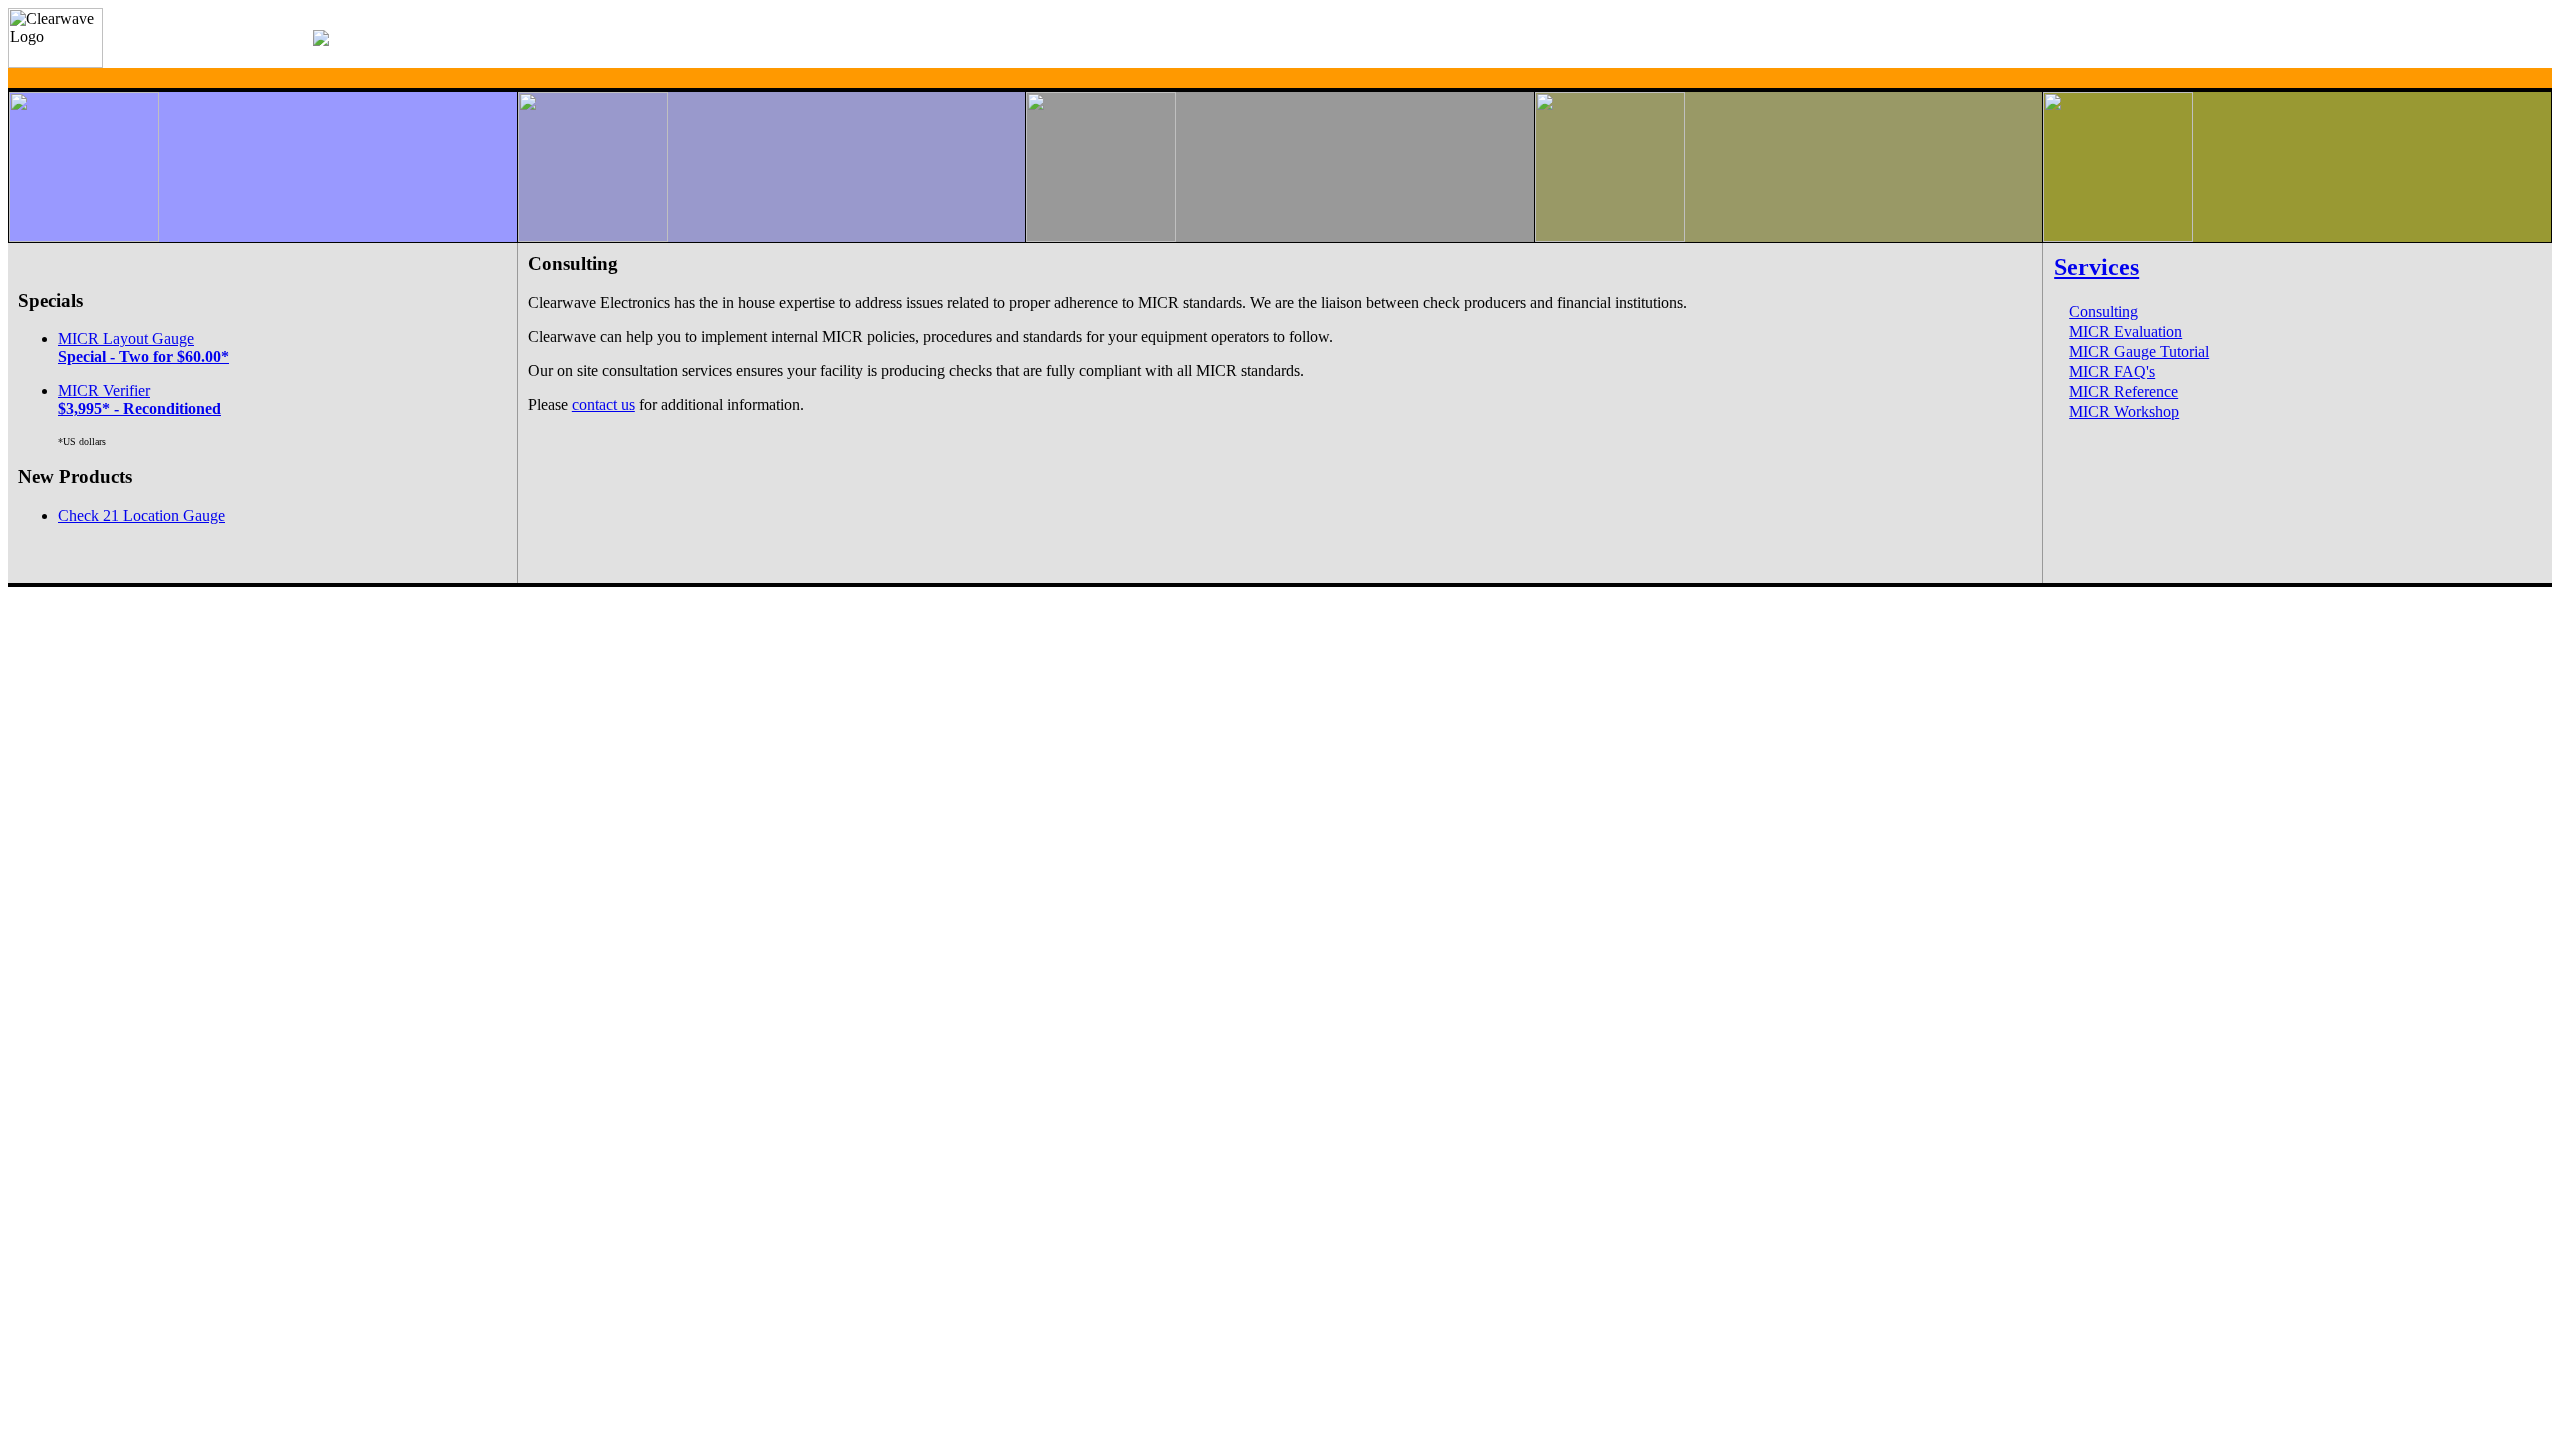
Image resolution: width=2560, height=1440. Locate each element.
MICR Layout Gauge (143, 347)
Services (2096, 267)
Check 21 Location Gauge (141, 515)
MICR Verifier (139, 399)
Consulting (2103, 311)
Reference (56, 592)
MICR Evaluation (2125, 331)
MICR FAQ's (2112, 371)
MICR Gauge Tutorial (2139, 351)
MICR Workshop (2124, 411)
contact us (603, 404)
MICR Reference (2123, 391)
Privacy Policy (111, 592)
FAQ (21, 592)
